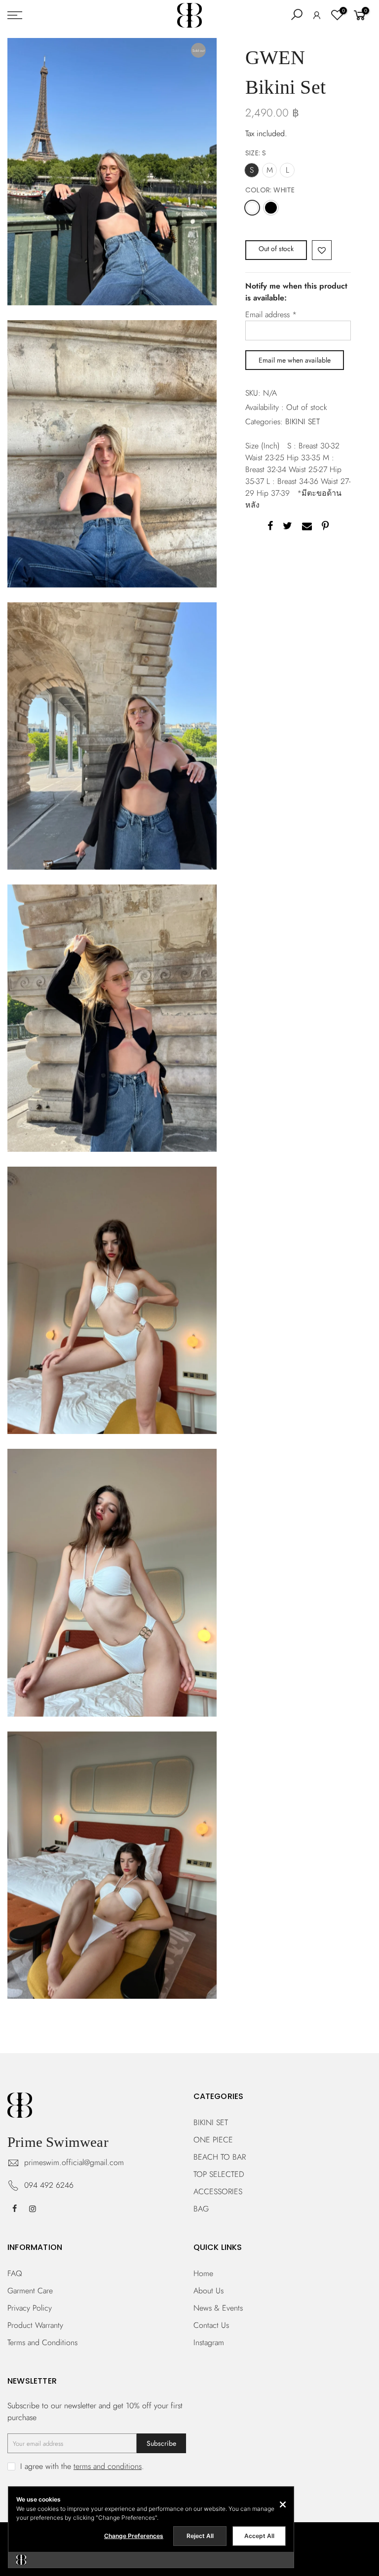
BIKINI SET (303, 422)
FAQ (15, 2273)
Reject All (200, 2536)
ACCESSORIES (218, 2191)
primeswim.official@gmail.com (74, 2162)
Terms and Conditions (42, 2342)
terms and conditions (108, 2466)
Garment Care (30, 2291)
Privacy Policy (30, 2308)
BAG (201, 2209)
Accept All (259, 2536)
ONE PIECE (213, 2140)
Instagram (209, 2342)
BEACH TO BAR (220, 2157)
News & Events (218, 2308)
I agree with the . (82, 2466)
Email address (271, 314)
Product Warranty (35, 2325)
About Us (208, 2291)
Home (203, 2273)
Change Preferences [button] (134, 2536)
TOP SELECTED (219, 2174)
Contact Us (211, 2325)
